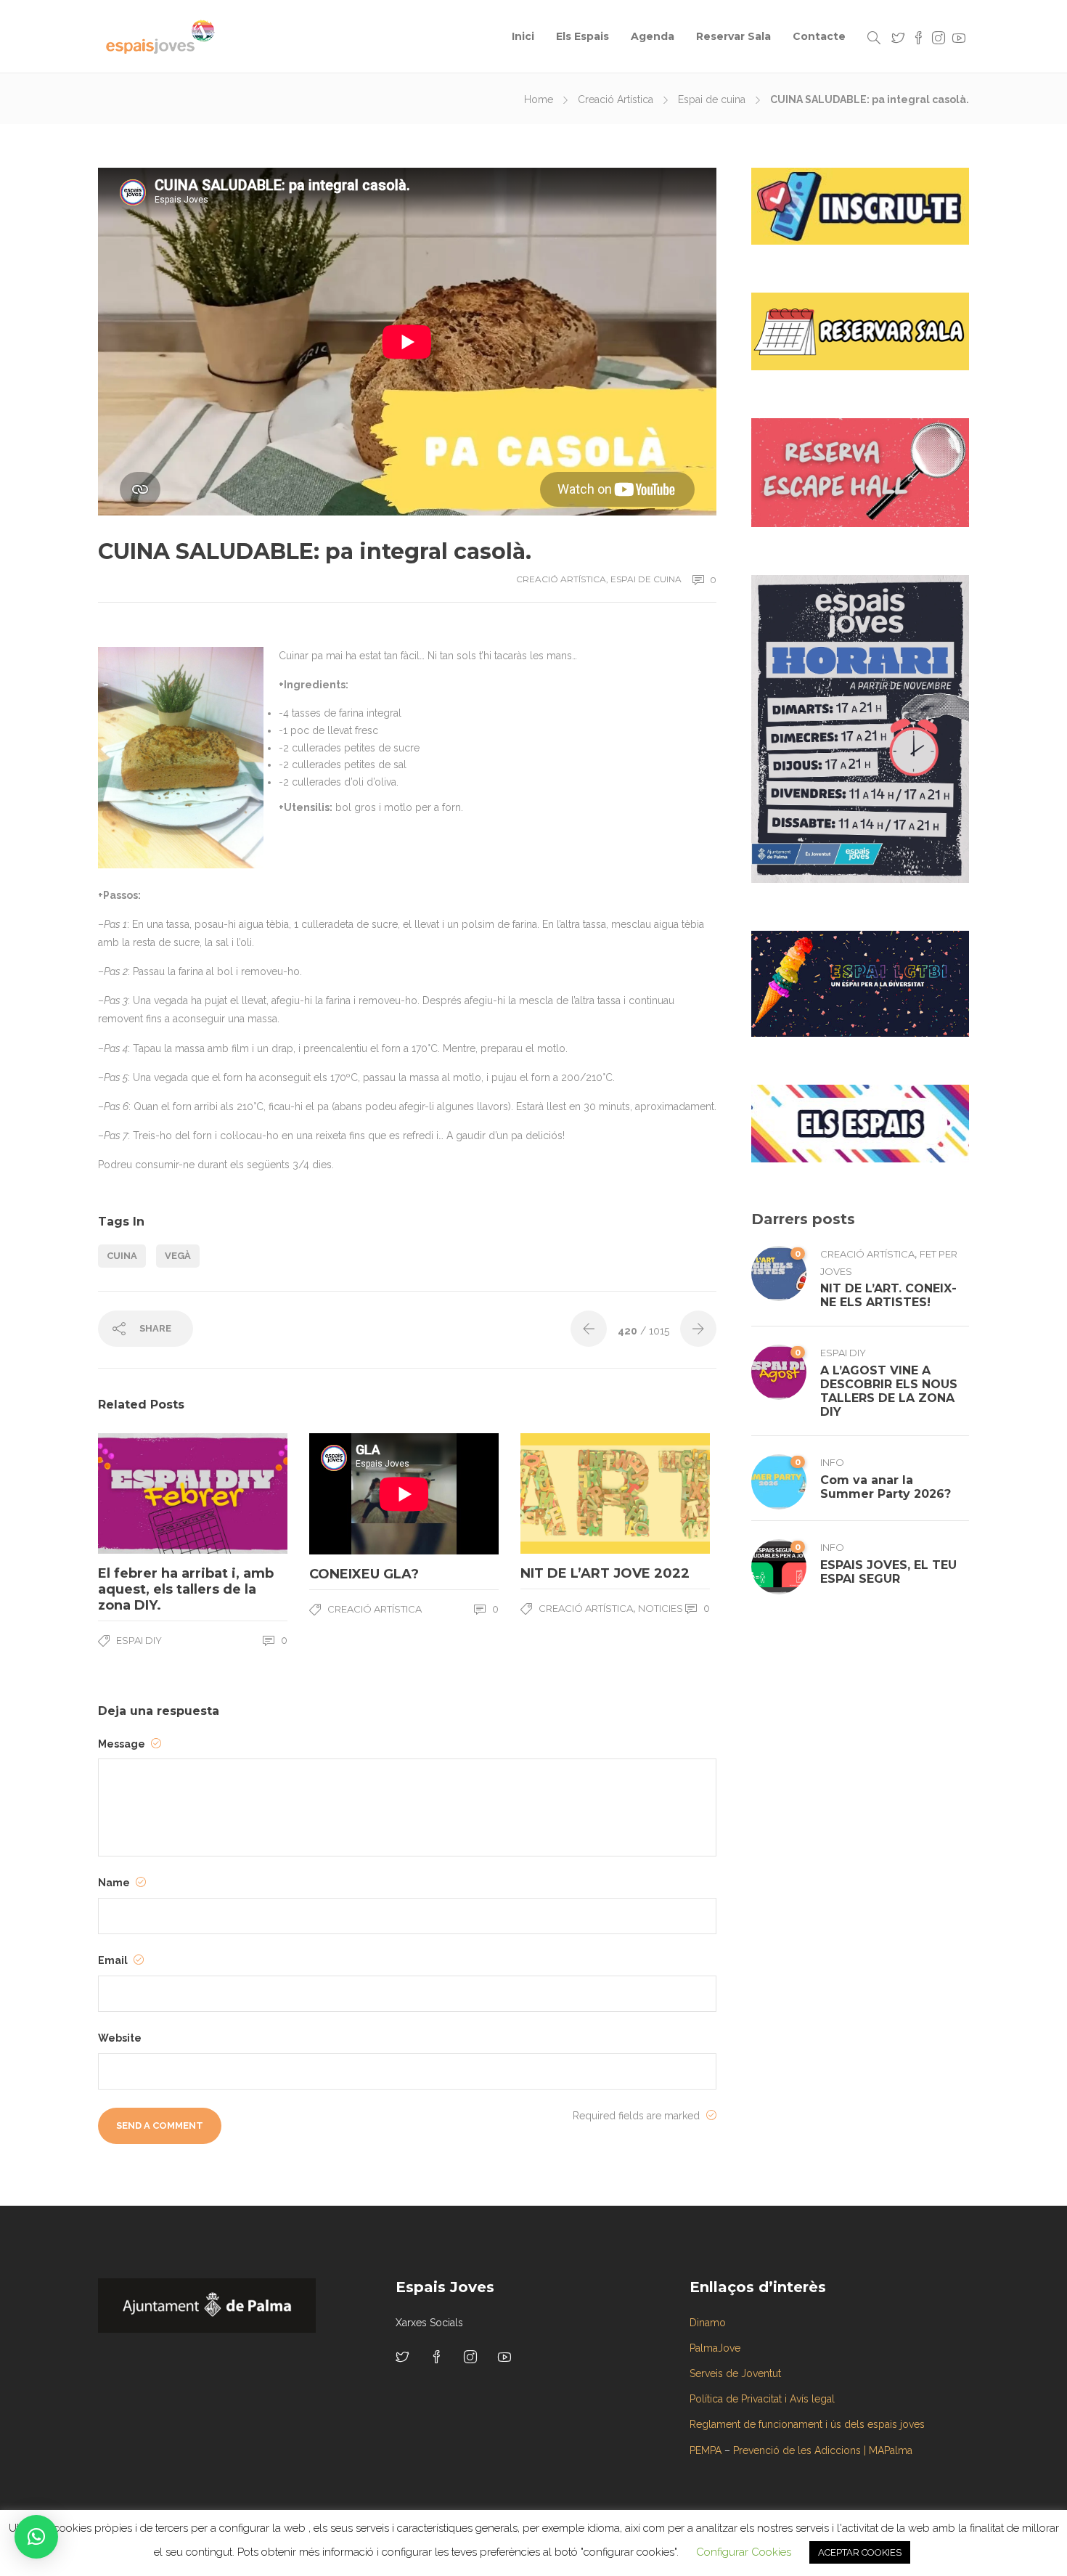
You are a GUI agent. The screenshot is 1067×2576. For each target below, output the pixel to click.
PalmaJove (715, 2348)
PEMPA (706, 2450)
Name (115, 1883)
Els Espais (582, 36)
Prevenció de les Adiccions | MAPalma (823, 2450)
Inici (523, 36)
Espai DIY (139, 1640)
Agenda (653, 36)
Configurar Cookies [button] (744, 2552)
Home (539, 99)
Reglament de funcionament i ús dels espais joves (807, 2424)
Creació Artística (616, 99)
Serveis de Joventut (735, 2373)
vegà (178, 1256)
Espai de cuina (712, 99)
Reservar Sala (733, 36)
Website (120, 2038)
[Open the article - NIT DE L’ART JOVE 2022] (568, 1493)
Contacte (819, 36)
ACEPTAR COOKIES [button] (860, 2552)
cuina (122, 1256)
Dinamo (708, 2323)
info (832, 1462)
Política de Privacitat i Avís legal (762, 2399)
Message (123, 1744)
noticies (661, 1608)
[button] (36, 2537)
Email (114, 1960)
